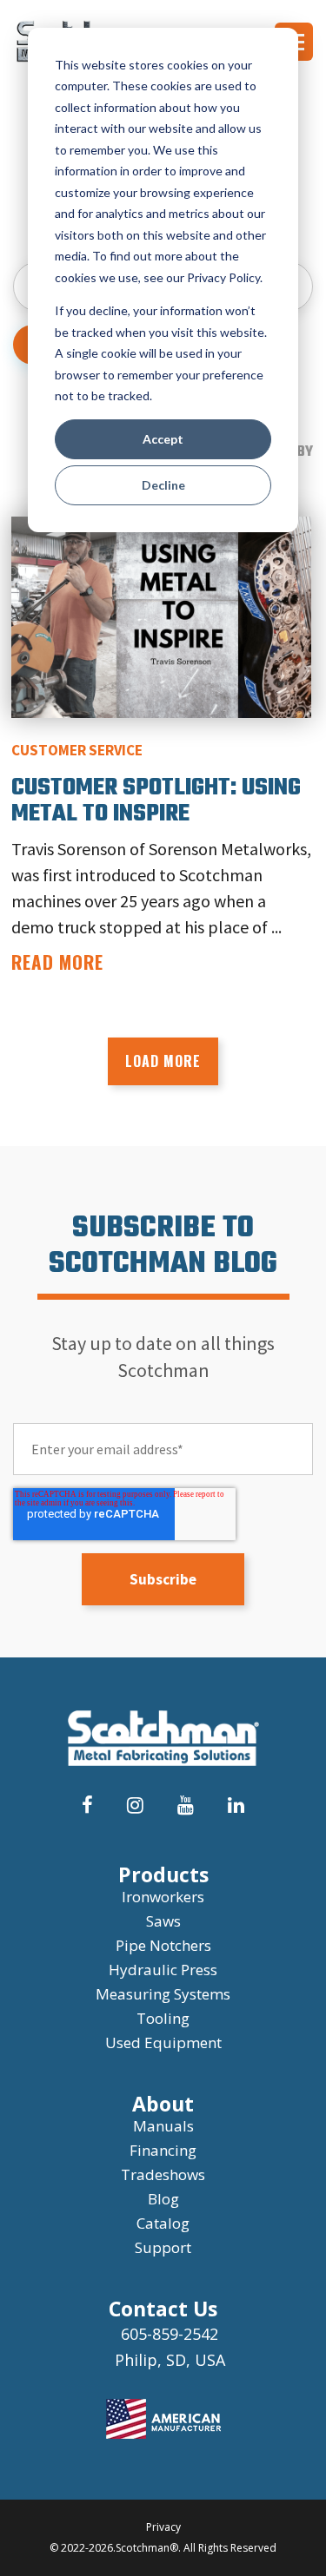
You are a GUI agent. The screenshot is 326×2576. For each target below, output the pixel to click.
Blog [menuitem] (163, 2199)
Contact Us (163, 2309)
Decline (163, 485)
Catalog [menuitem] (163, 2223)
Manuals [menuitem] (163, 2126)
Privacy (163, 2527)
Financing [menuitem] (163, 2150)
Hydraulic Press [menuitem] (163, 1970)
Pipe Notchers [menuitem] (163, 1945)
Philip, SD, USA (170, 2360)
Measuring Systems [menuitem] (163, 1994)
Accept (163, 439)
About (163, 2104)
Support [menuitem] (163, 2247)
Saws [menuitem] (163, 1921)
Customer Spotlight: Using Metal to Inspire (156, 801)
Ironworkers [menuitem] (163, 1897)
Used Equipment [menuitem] (163, 2042)
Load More (163, 1061)
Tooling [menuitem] (163, 2018)
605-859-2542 (170, 2334)
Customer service (77, 750)
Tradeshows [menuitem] (163, 2174)
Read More (57, 962)
